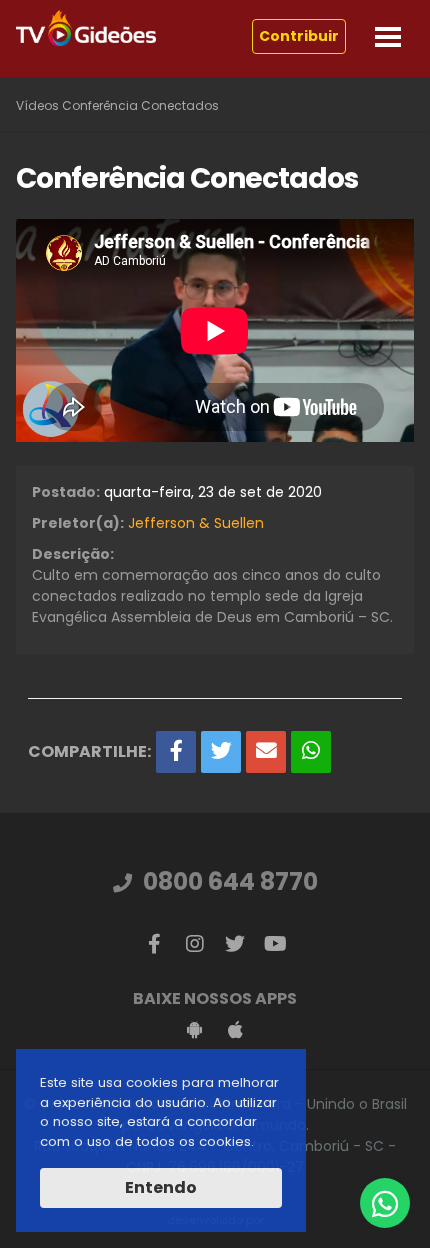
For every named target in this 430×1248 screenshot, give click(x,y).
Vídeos (37, 105)
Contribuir (299, 36)
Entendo (161, 1187)
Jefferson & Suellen (196, 523)
